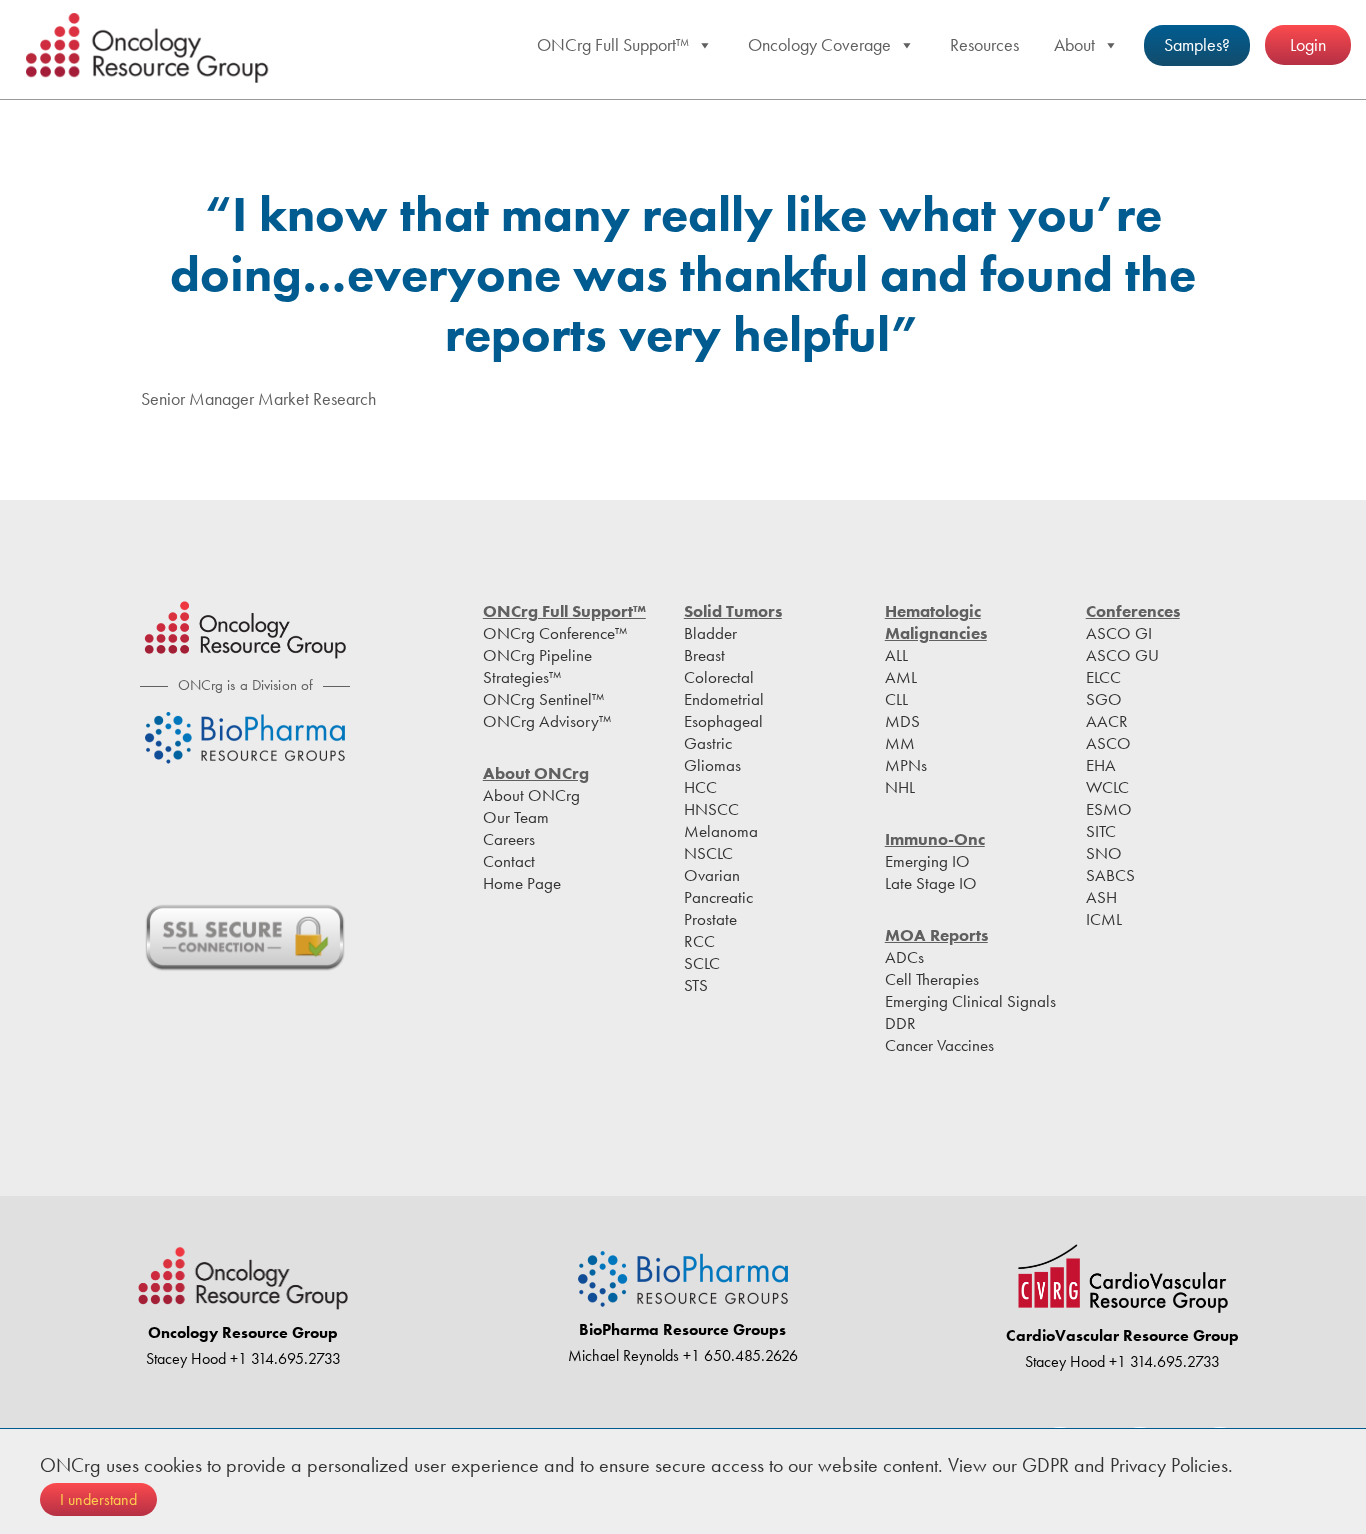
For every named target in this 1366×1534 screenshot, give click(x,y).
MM (900, 743)
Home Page (522, 883)
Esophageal (723, 721)
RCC (699, 941)
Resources (984, 44)
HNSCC (711, 809)
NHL (900, 787)
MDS (902, 721)
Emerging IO (927, 861)
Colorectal (719, 677)
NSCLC (708, 853)
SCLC (702, 963)
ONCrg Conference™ (555, 633)
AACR (1107, 721)
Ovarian (712, 875)
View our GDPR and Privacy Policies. (1090, 1465)
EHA (1101, 765)
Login (1308, 44)
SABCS (1110, 875)
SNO (1104, 853)
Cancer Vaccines (939, 1045)
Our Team (516, 817)
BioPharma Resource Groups (682, 1329)
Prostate (710, 919)
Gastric (708, 743)
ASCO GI (1119, 633)
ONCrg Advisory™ (547, 721)
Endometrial (724, 699)
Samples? (1197, 44)
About (1074, 44)
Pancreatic (718, 897)
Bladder (710, 633)
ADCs (904, 957)
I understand (98, 1499)
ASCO (1108, 743)
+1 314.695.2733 (283, 1358)
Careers (509, 839)
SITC (1101, 831)
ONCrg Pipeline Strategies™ (537, 666)
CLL (896, 699)
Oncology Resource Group (150, 48)
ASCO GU (1122, 655)
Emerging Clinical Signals (970, 1001)
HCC (700, 787)
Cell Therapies (932, 979)
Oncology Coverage (819, 44)
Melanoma (721, 831)
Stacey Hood (186, 1358)
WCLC (1107, 787)
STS (696, 985)
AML (901, 677)
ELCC (1103, 677)
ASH (1101, 897)
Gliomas (712, 765)
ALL (896, 655)
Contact (509, 861)
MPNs (906, 765)
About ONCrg (531, 795)
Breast (704, 655)
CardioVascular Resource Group (1122, 1335)
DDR (900, 1023)
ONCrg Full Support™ (613, 44)
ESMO (1109, 809)
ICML (1104, 919)
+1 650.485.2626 (738, 1355)
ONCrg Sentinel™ (543, 699)
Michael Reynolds (623, 1355)
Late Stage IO (931, 883)
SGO (1104, 699)
